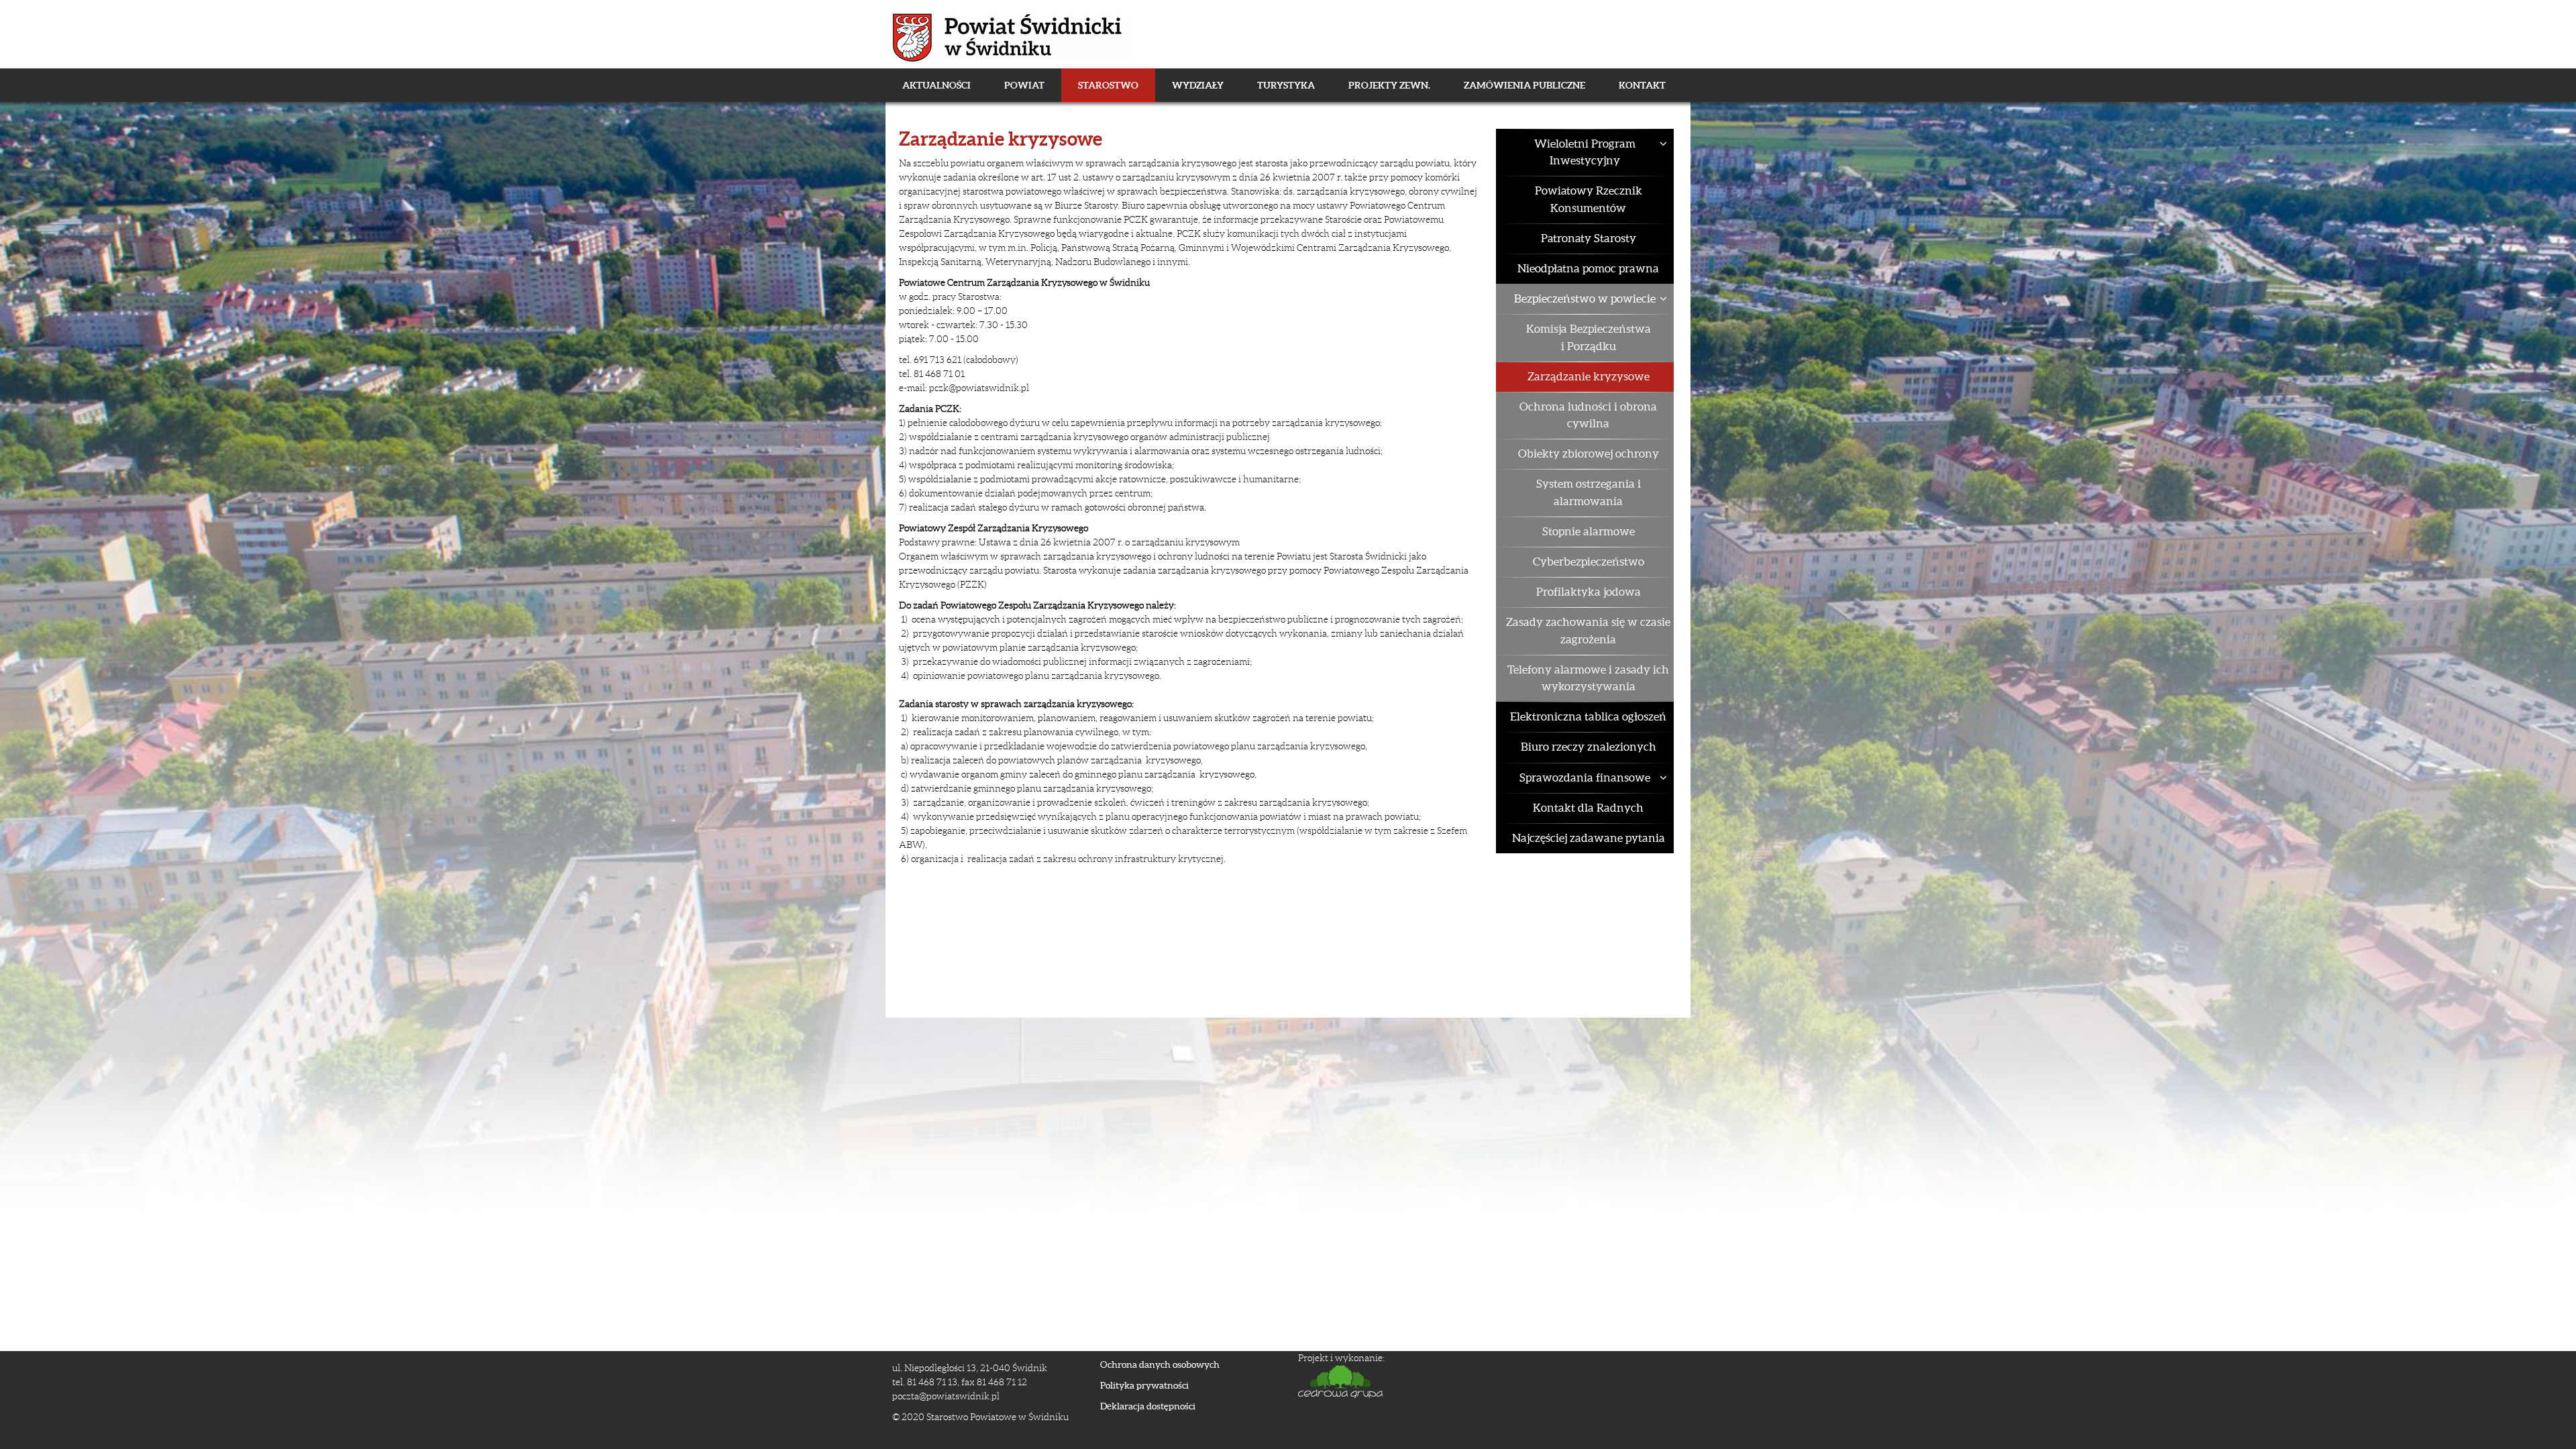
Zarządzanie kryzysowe (1589, 376)
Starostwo (1108, 85)
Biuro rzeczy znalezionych (1589, 747)
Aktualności (936, 85)
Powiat (1024, 85)
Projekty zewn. (1389, 85)
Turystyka (1286, 85)
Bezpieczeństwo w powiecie (1585, 299)
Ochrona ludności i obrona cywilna (1588, 415)
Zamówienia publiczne (1524, 85)
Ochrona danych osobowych (1160, 1364)
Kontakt (1642, 85)
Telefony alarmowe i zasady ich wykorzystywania (1588, 678)
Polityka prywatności (1144, 1385)
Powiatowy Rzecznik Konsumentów (1589, 199)
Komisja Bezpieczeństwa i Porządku (1589, 337)
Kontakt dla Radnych (1588, 808)
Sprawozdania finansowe (1585, 777)
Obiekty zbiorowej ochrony (1589, 453)
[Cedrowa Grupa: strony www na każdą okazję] (1486, 1382)
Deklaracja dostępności (1148, 1406)
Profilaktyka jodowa (1589, 592)
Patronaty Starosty (1589, 238)
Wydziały (1198, 85)
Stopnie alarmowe (1589, 531)
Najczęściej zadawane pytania (1589, 838)
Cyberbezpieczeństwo (1589, 561)
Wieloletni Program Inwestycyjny (1585, 152)
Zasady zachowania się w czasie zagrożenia (1588, 630)
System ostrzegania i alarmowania (1589, 492)
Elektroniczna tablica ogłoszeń (1588, 716)
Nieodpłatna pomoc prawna (1588, 268)
